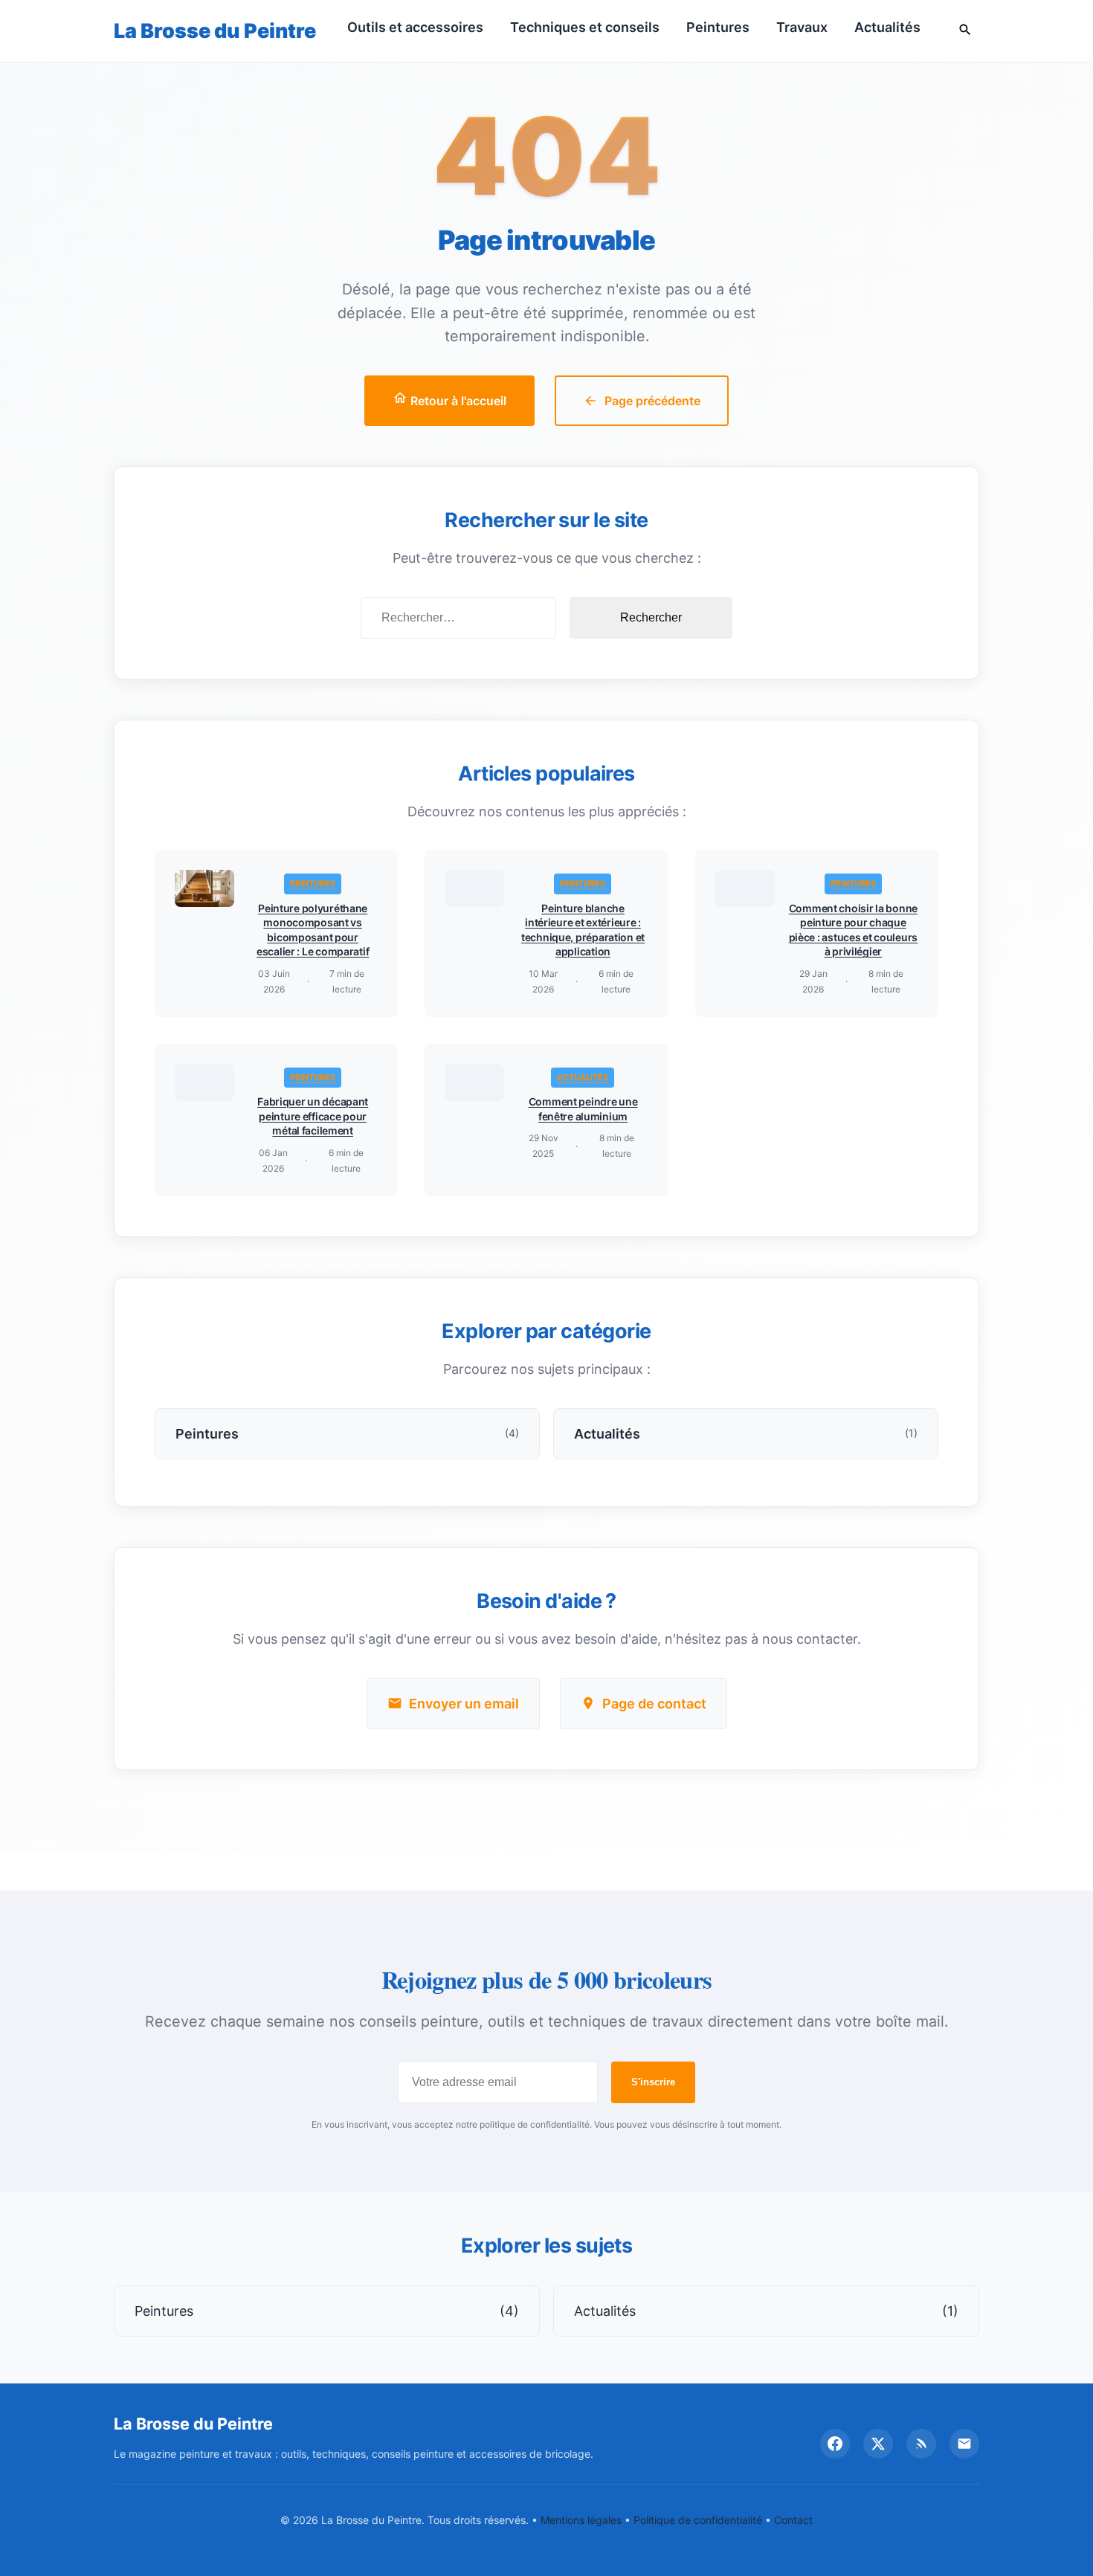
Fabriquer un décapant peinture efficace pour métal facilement (313, 1116)
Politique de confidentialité (698, 2520)
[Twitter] (878, 2444)
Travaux (802, 27)
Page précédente (652, 401)
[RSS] (921, 2444)
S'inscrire (653, 2082)
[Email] (964, 2444)
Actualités (887, 27)
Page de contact (654, 1704)
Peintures (718, 27)
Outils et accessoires (415, 27)
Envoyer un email (464, 1704)
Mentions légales (581, 2520)
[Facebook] (835, 2444)
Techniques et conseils (585, 27)
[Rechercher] (965, 31)
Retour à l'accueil (457, 401)
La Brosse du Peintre (215, 31)
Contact (793, 2520)
